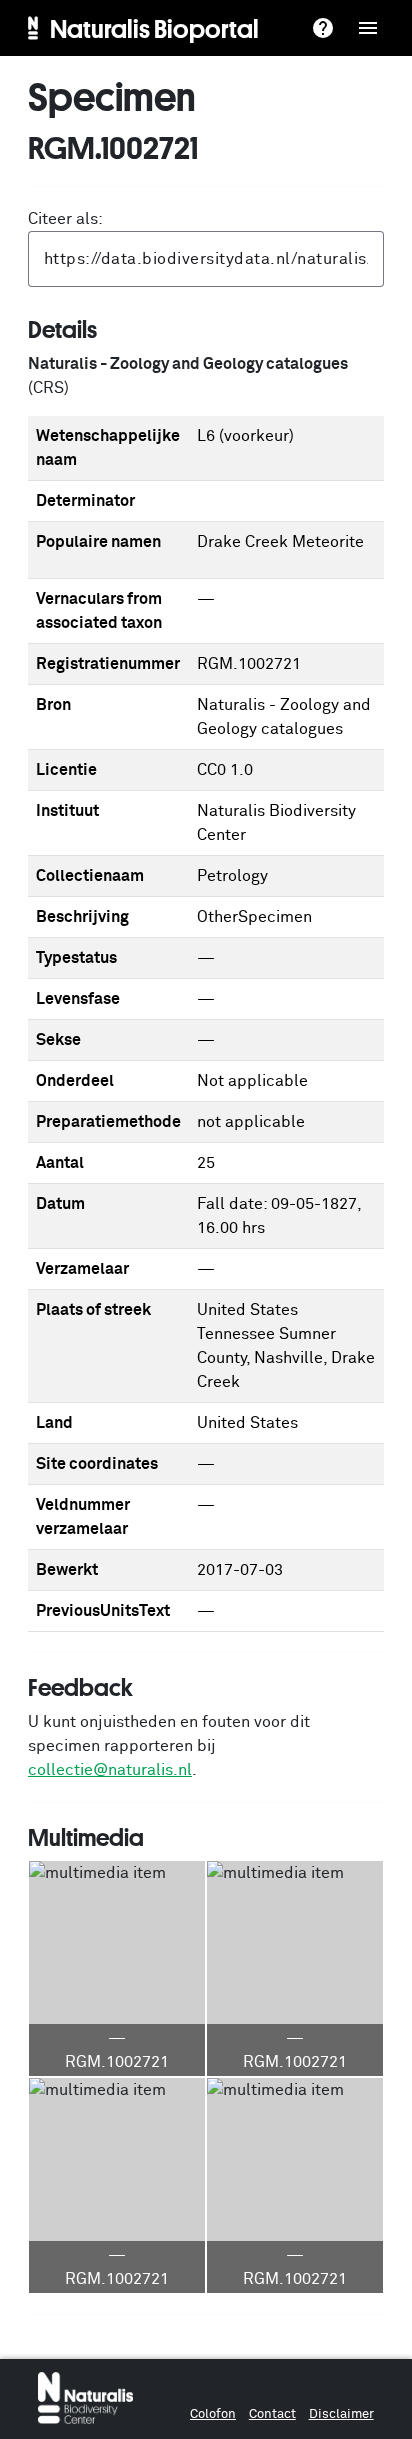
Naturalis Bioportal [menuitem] (154, 28)
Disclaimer (341, 2414)
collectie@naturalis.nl (110, 1770)
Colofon (213, 2414)
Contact (272, 2414)
